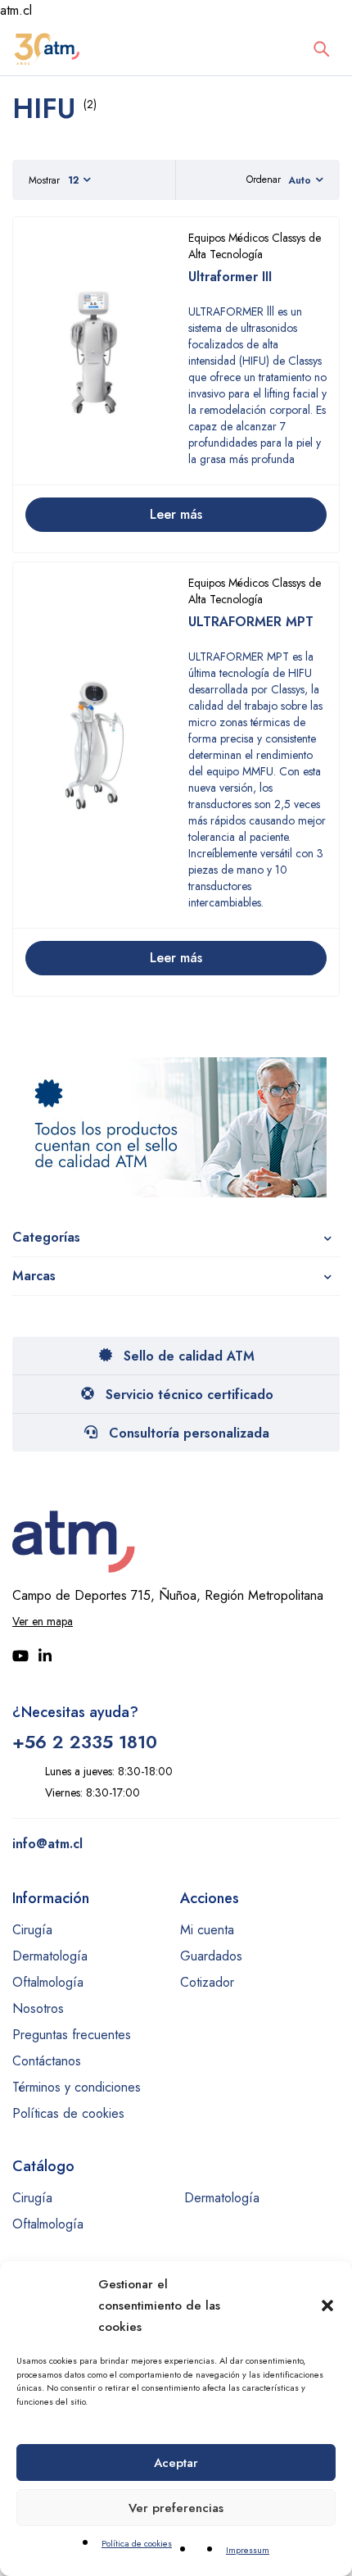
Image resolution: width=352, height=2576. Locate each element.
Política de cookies (137, 2543)
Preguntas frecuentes (72, 2035)
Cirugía (32, 1930)
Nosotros (38, 2008)
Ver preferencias (176, 2508)
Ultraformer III (230, 277)
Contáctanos (47, 2061)
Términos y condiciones (77, 2087)
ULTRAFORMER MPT (251, 622)
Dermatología (50, 1956)
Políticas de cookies (68, 2113)
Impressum (248, 2550)
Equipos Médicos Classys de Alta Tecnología (255, 246)
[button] (327, 2306)
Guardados (211, 1956)
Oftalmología (48, 1982)
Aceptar (176, 2463)
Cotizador (207, 1982)
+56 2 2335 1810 (85, 1742)
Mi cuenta (207, 1930)
